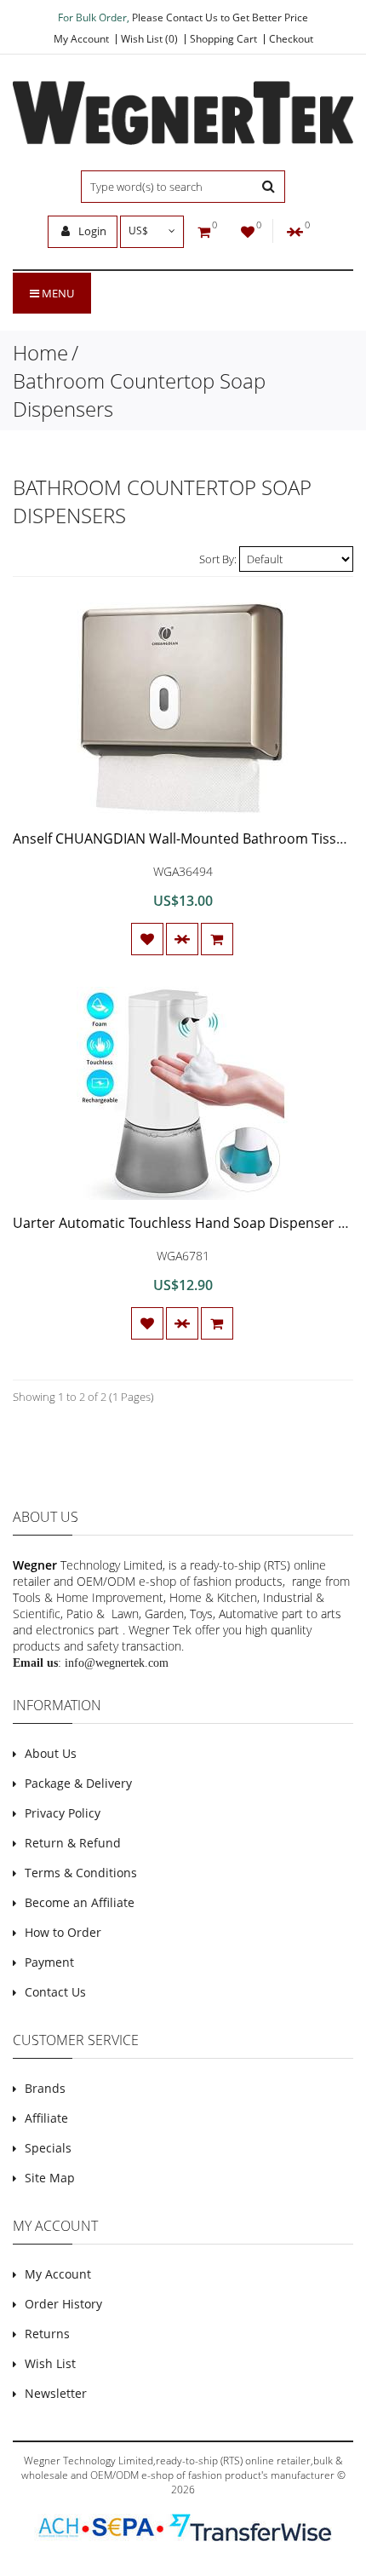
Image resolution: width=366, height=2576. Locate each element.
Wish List (50, 2363)
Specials (48, 2148)
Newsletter (56, 2393)
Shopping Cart (223, 39)
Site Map (50, 2178)
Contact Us (55, 1992)
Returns (47, 2334)
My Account (81, 39)
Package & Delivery (78, 1783)
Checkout (291, 39)
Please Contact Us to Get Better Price (220, 17)
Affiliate (46, 2118)
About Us (51, 1753)
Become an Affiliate (80, 1902)
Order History (63, 2304)
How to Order (63, 1932)
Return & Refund (73, 1843)
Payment (49, 1962)
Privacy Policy (63, 1813)
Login (91, 231)
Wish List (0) (149, 39)
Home (40, 352)
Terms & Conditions (81, 1873)
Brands (45, 2088)
